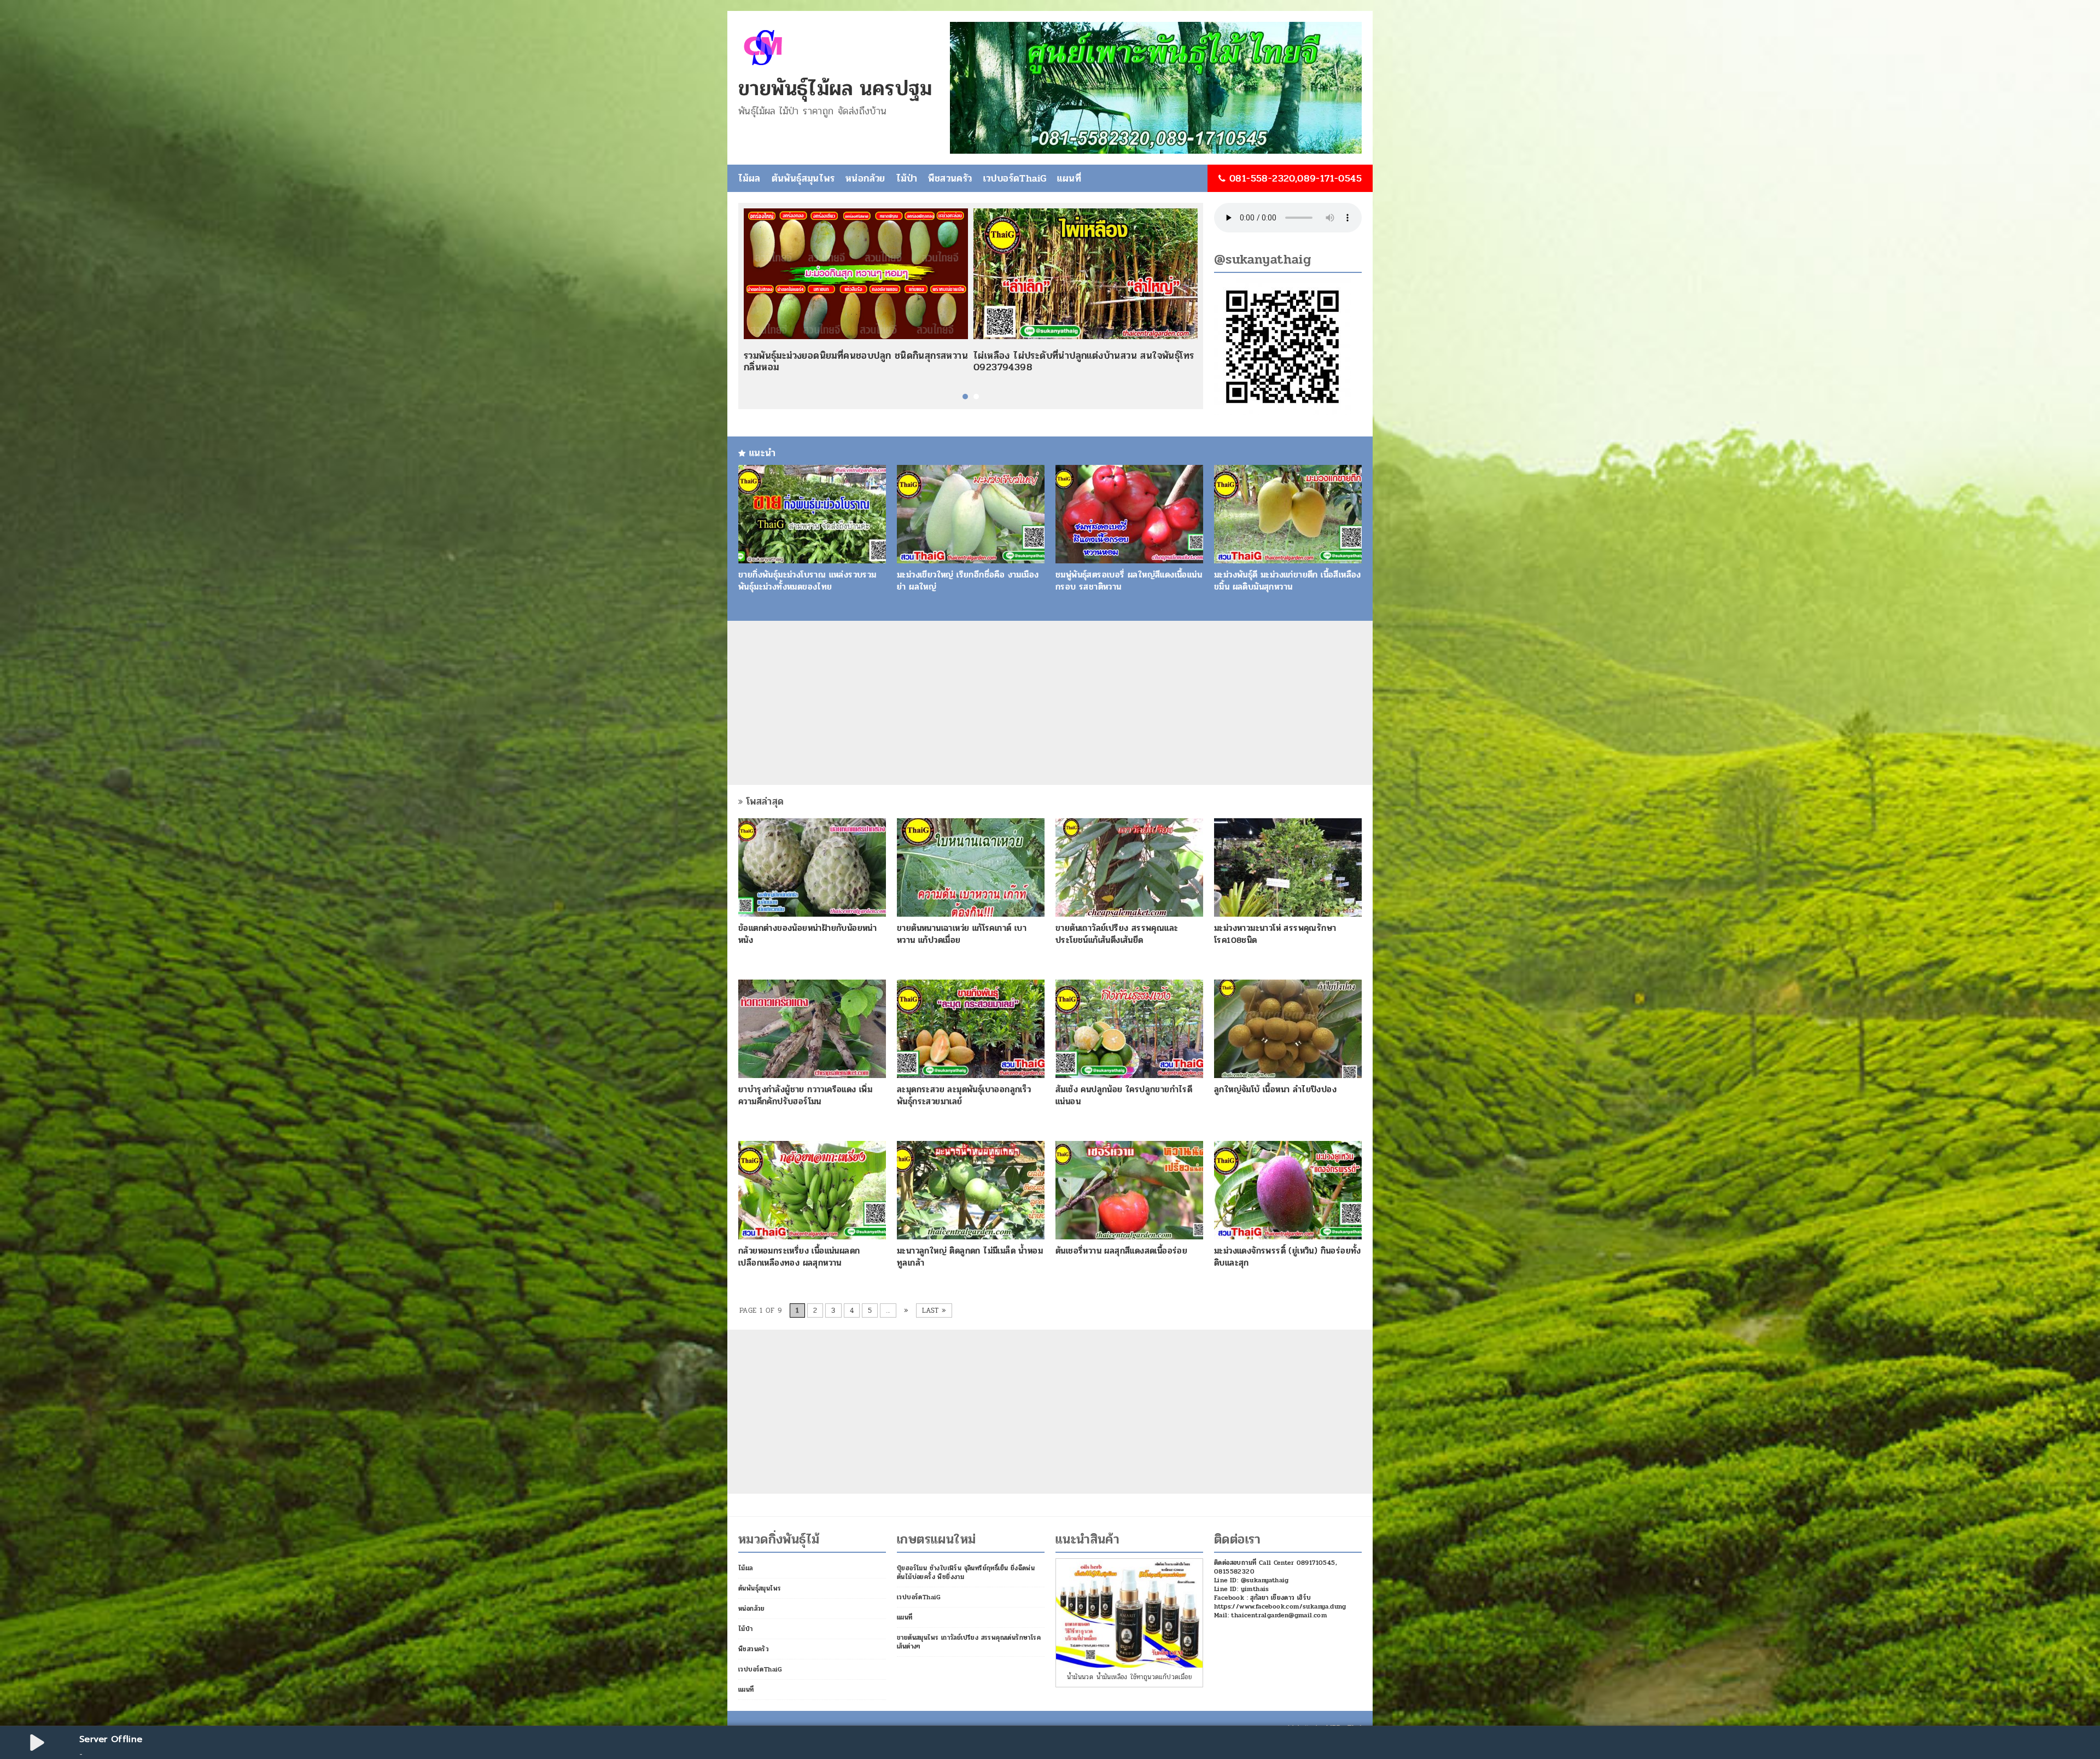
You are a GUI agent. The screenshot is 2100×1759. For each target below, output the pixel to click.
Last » (934, 1310)
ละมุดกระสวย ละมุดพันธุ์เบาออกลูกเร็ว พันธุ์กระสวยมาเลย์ (964, 1095)
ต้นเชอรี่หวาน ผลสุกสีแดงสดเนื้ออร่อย (1121, 1251)
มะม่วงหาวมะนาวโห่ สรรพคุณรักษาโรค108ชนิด (1275, 934)
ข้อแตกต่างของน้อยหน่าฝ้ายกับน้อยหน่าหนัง (807, 934)
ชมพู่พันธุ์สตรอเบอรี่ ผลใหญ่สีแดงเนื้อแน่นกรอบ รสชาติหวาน (1129, 581)
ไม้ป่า (907, 178)
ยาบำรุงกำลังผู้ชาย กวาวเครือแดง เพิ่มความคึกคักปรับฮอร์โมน (805, 1095)
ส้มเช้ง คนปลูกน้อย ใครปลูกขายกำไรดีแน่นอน (1124, 1095)
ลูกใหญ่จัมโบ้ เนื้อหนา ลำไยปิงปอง (1275, 1089)
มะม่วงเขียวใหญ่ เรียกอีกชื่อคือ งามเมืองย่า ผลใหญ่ (968, 581)
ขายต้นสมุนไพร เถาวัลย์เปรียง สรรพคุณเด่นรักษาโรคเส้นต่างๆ (969, 1642)
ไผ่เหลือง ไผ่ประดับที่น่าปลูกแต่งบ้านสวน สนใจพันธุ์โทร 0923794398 (1084, 362)
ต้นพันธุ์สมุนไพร (803, 178)
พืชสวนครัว (950, 178)
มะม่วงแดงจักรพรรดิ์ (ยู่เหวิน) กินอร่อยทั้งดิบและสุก (1288, 1257)
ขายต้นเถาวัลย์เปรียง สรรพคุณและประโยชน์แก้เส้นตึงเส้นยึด (1117, 934)
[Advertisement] (1050, 703)
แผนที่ (1069, 178)
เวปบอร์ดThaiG (1015, 178)
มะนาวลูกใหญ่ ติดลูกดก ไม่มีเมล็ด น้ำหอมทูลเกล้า (970, 1257)
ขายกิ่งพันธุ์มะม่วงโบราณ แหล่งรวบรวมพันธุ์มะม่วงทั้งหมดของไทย (807, 581)
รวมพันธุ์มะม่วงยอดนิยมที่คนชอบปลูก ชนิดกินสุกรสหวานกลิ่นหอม (856, 362)
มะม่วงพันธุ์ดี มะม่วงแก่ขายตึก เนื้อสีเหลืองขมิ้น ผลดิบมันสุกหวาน (1288, 581)
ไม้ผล (749, 178)
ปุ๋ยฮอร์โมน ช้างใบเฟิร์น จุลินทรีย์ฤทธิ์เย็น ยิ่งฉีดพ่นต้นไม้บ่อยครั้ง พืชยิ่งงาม (966, 1572)
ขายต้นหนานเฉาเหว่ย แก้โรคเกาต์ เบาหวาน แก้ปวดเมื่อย (962, 934)
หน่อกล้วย (865, 178)
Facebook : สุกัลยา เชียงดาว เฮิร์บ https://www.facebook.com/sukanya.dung (1280, 1602)
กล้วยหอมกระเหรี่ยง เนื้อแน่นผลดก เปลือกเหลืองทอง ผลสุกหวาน (799, 1257)
